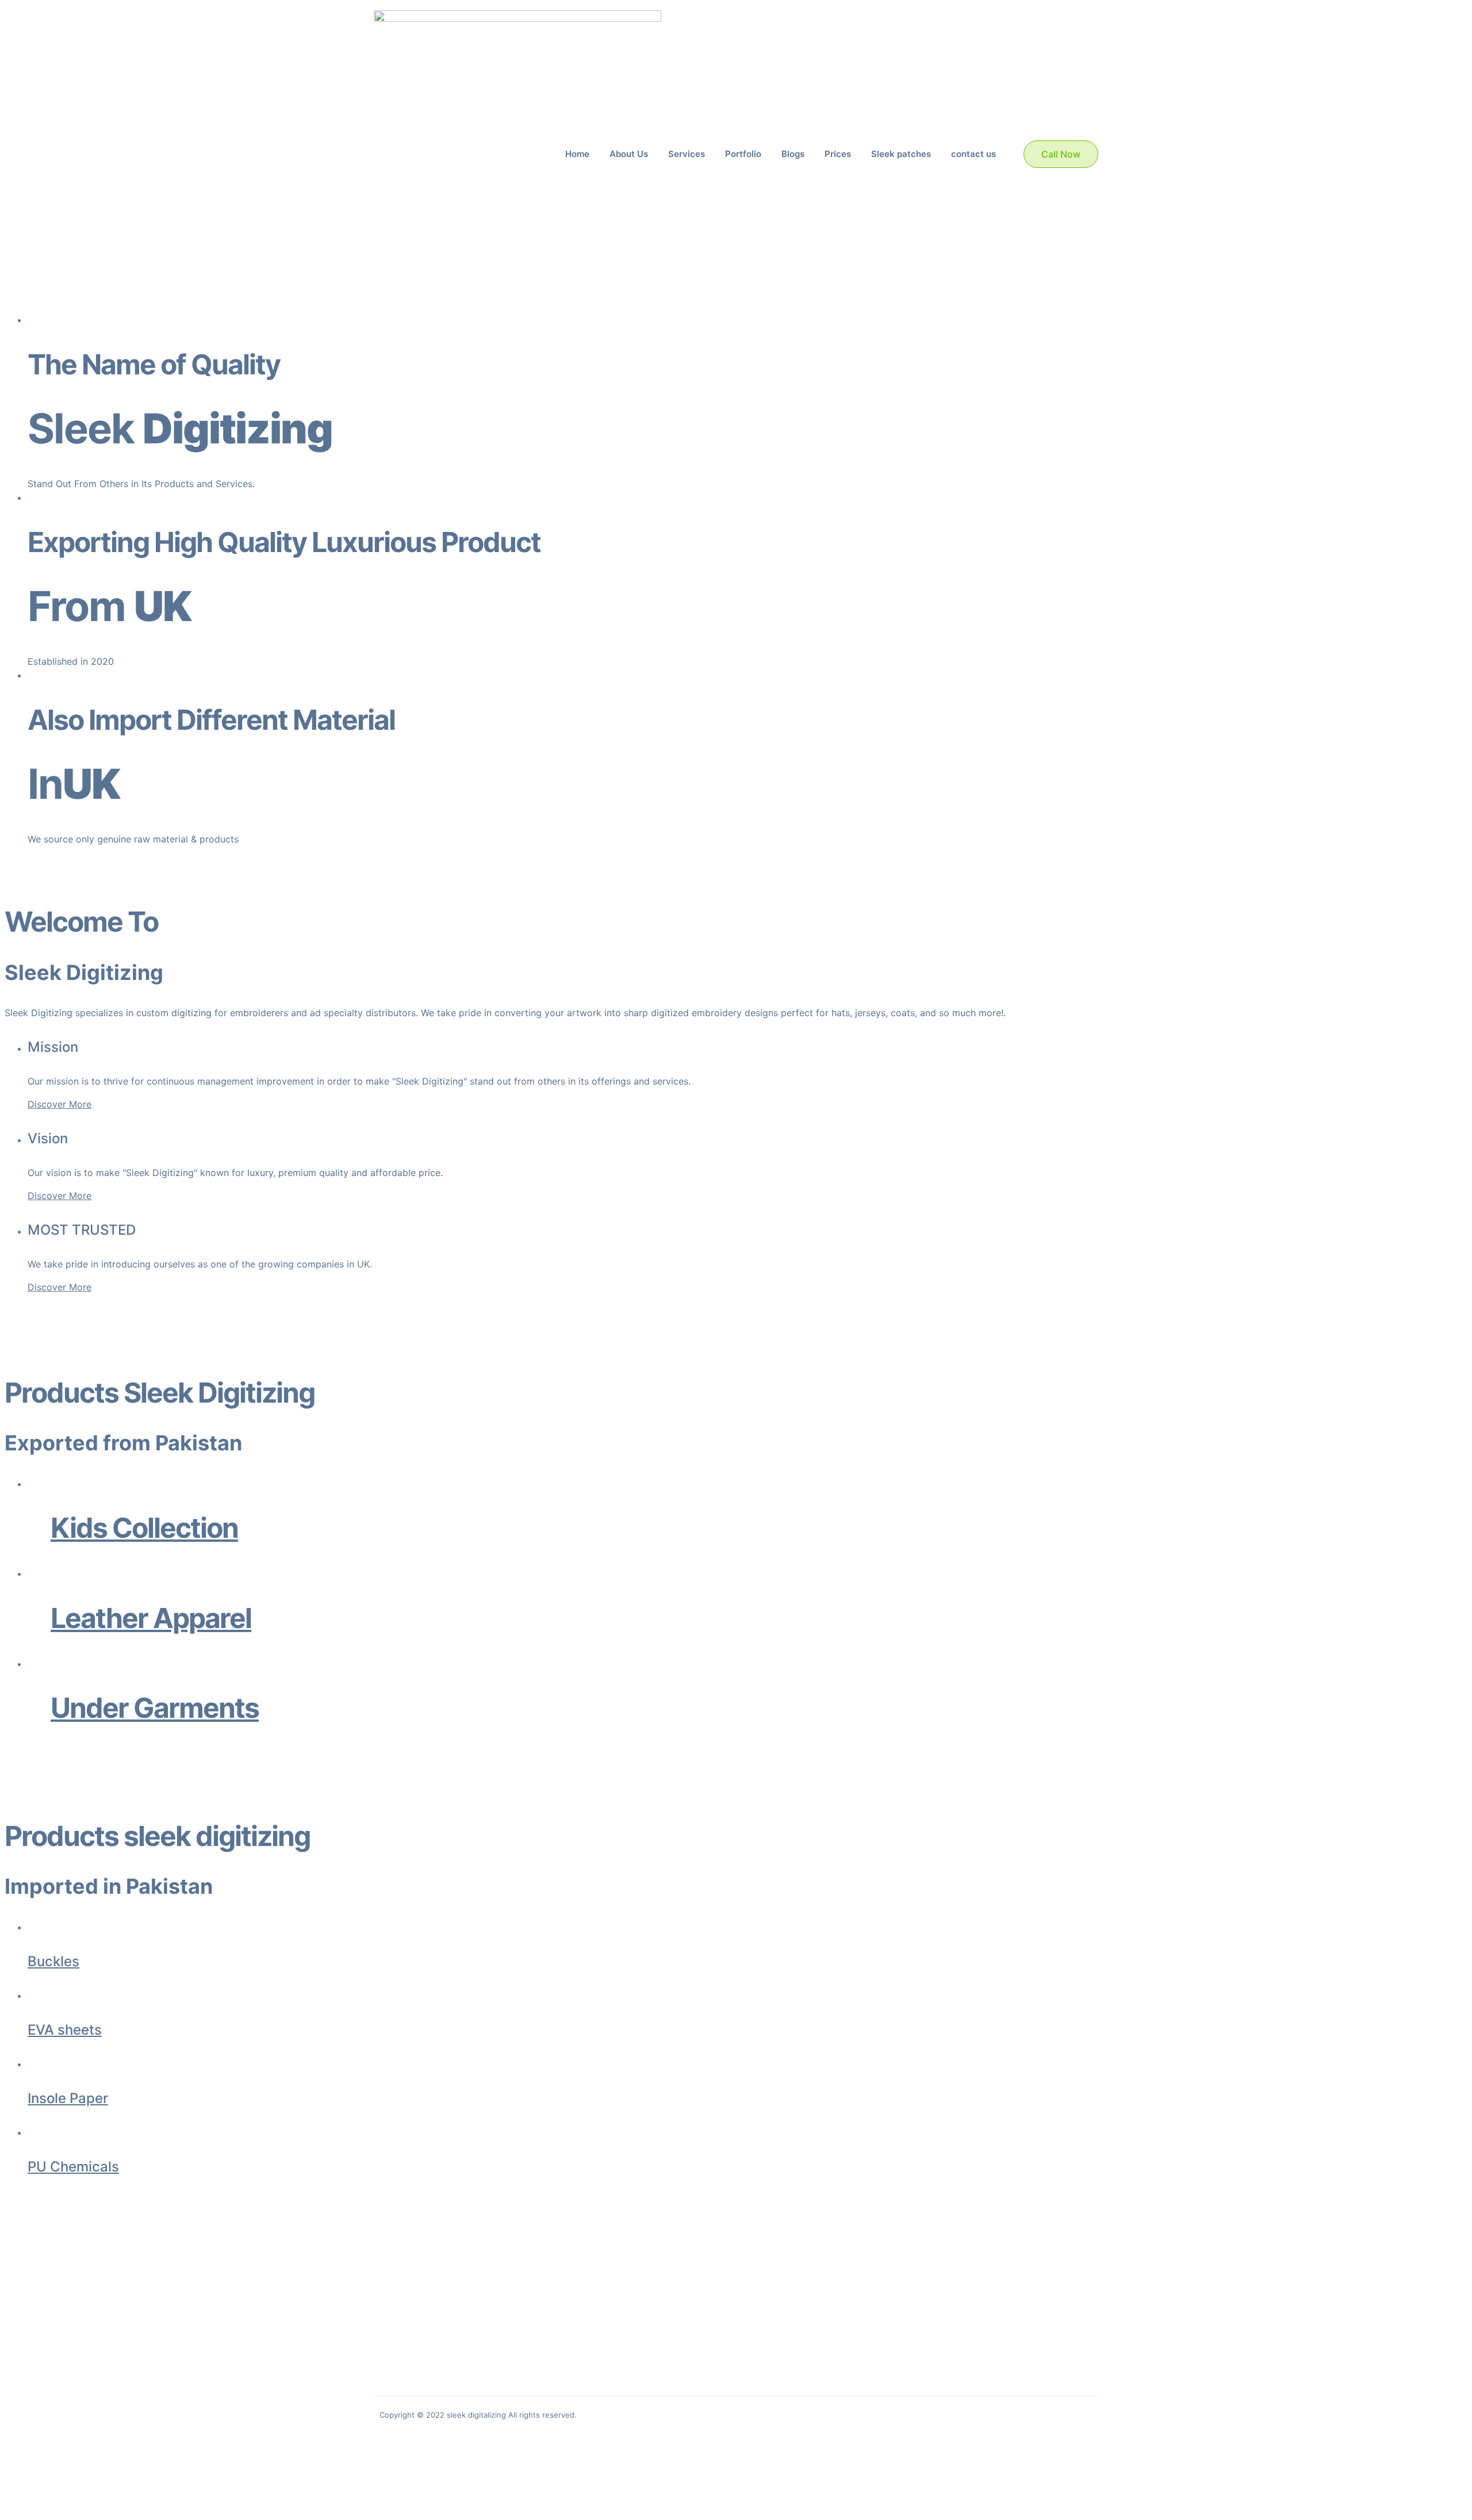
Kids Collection (144, 1528)
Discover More (60, 1104)
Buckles (53, 1961)
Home (577, 154)
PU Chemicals (73, 2167)
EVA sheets (65, 2030)
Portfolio (743, 154)
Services (687, 154)
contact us (973, 154)
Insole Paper (68, 2098)
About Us (629, 154)
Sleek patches (901, 154)
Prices (838, 154)
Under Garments (155, 1708)
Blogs (793, 154)
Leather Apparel (151, 1618)
